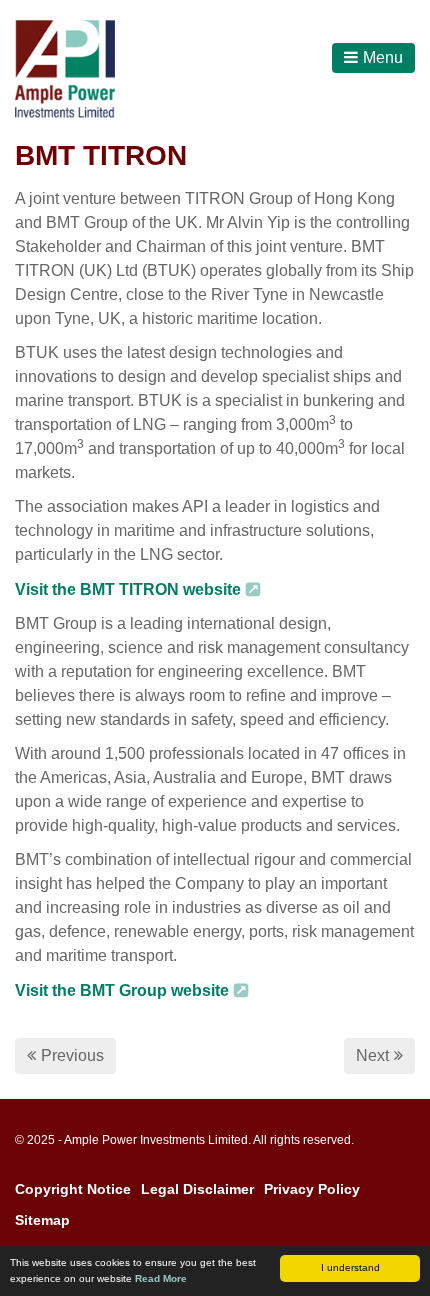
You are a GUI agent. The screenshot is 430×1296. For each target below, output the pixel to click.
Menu (383, 57)
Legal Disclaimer (197, 1189)
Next (372, 1055)
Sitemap (42, 1220)
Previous (72, 1055)
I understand (350, 1267)
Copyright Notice (73, 1189)
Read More (161, 1278)
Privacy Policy (312, 1189)
